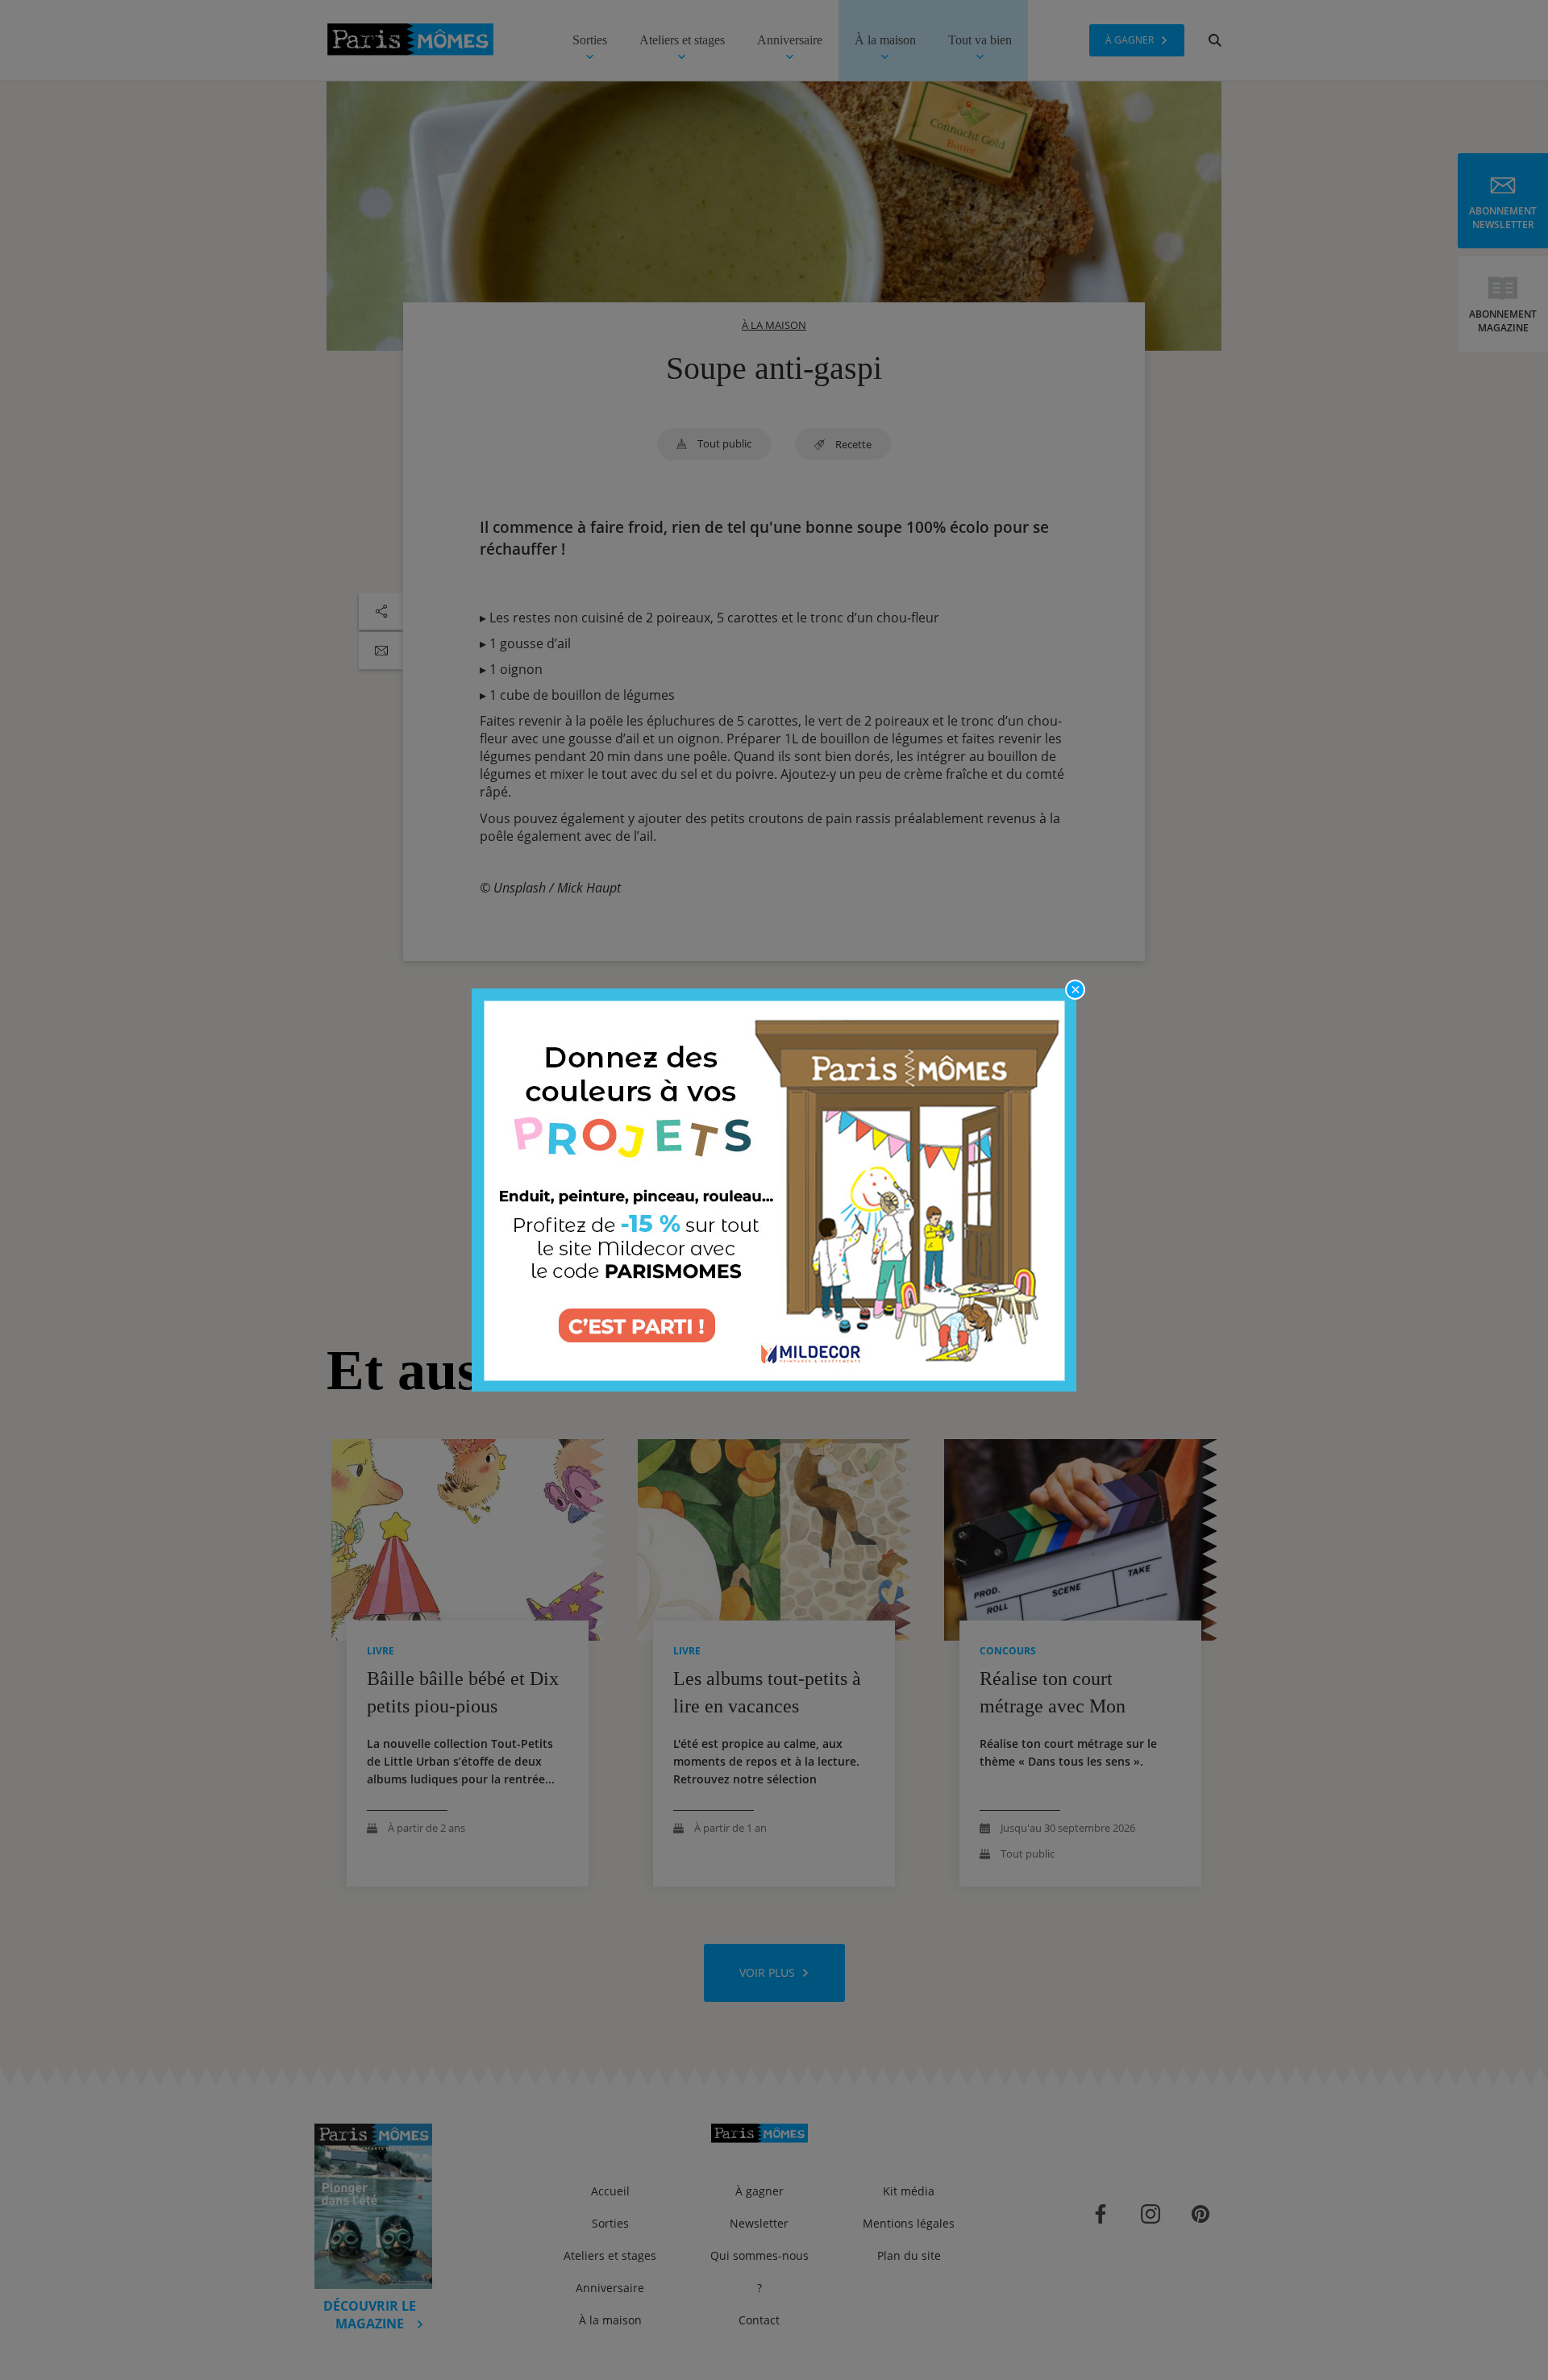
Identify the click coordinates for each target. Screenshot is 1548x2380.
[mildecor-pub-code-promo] (774, 1190)
